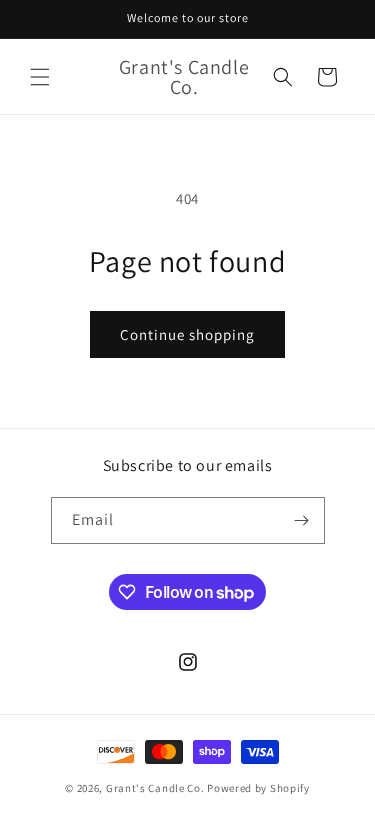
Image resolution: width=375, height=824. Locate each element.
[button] (40, 77)
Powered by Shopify (258, 788)
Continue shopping (187, 334)
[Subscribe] (302, 520)
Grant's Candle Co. (155, 788)
